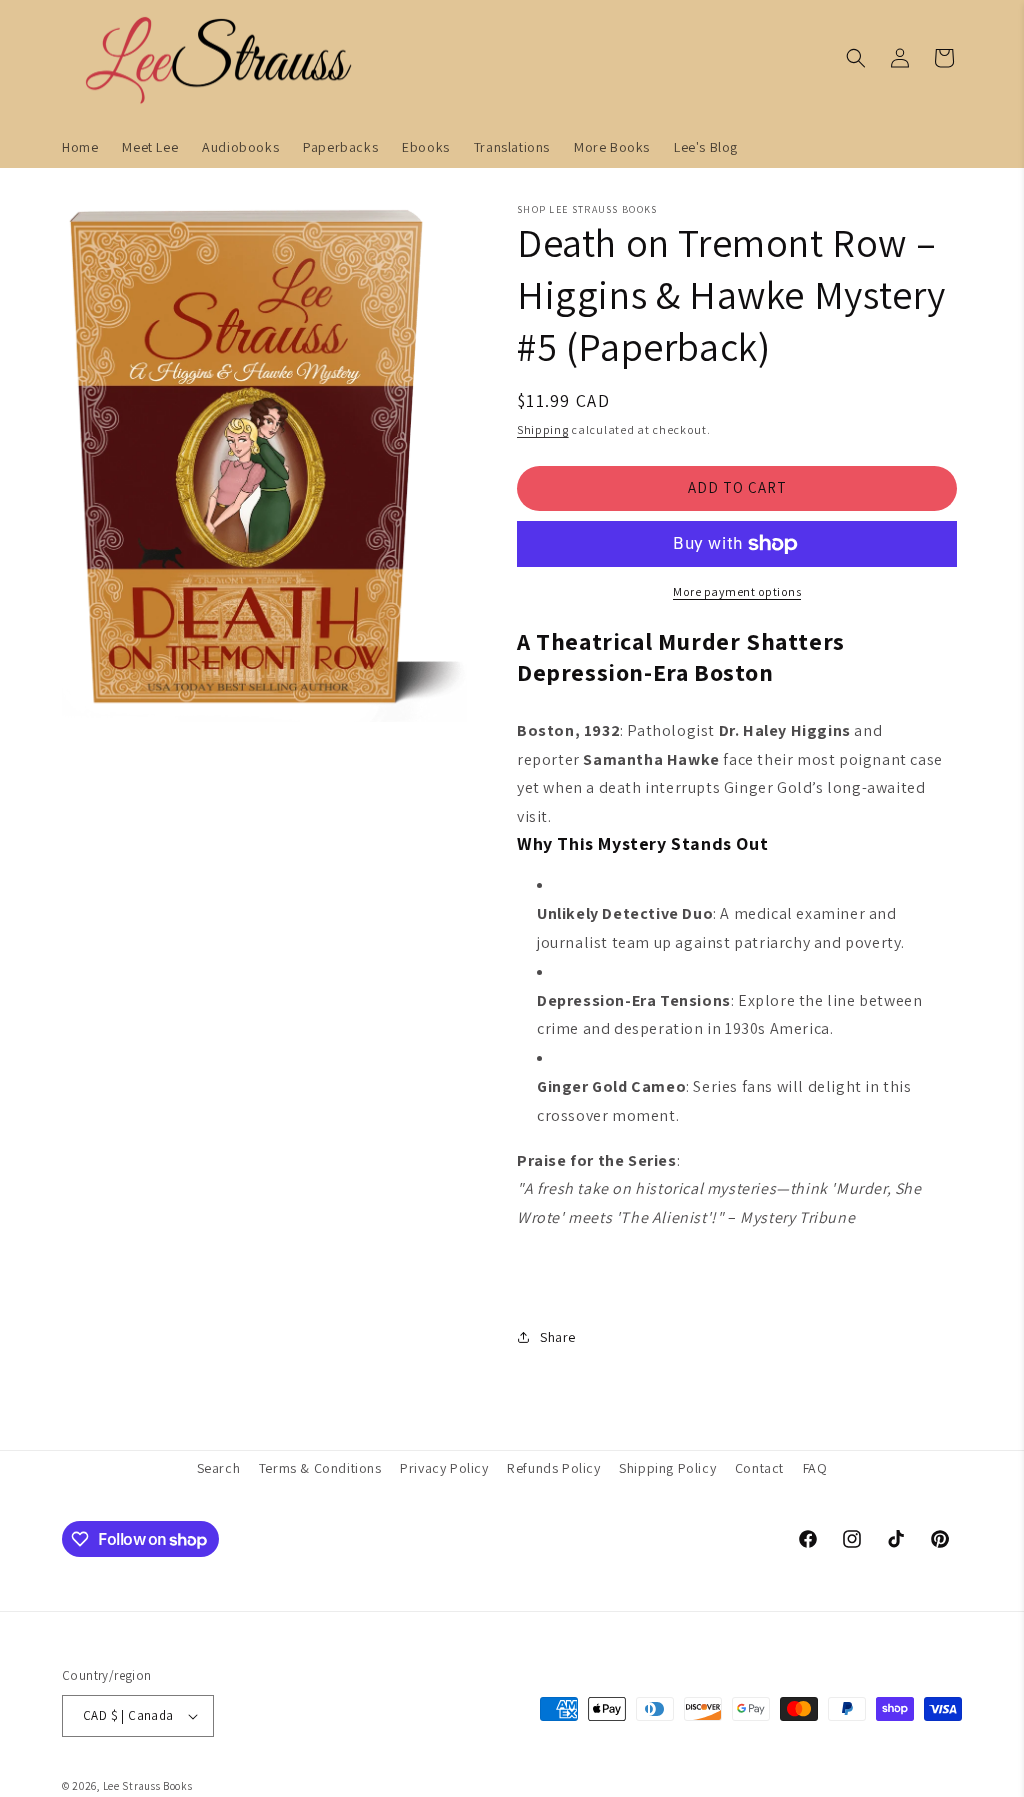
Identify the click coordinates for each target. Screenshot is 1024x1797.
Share (558, 1337)
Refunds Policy (553, 1468)
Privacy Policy (444, 1468)
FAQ (815, 1468)
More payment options (737, 591)
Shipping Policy (667, 1468)
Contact (759, 1468)
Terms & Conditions (320, 1468)
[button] (856, 58)
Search (219, 1468)
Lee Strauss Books (148, 1786)
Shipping (543, 429)
